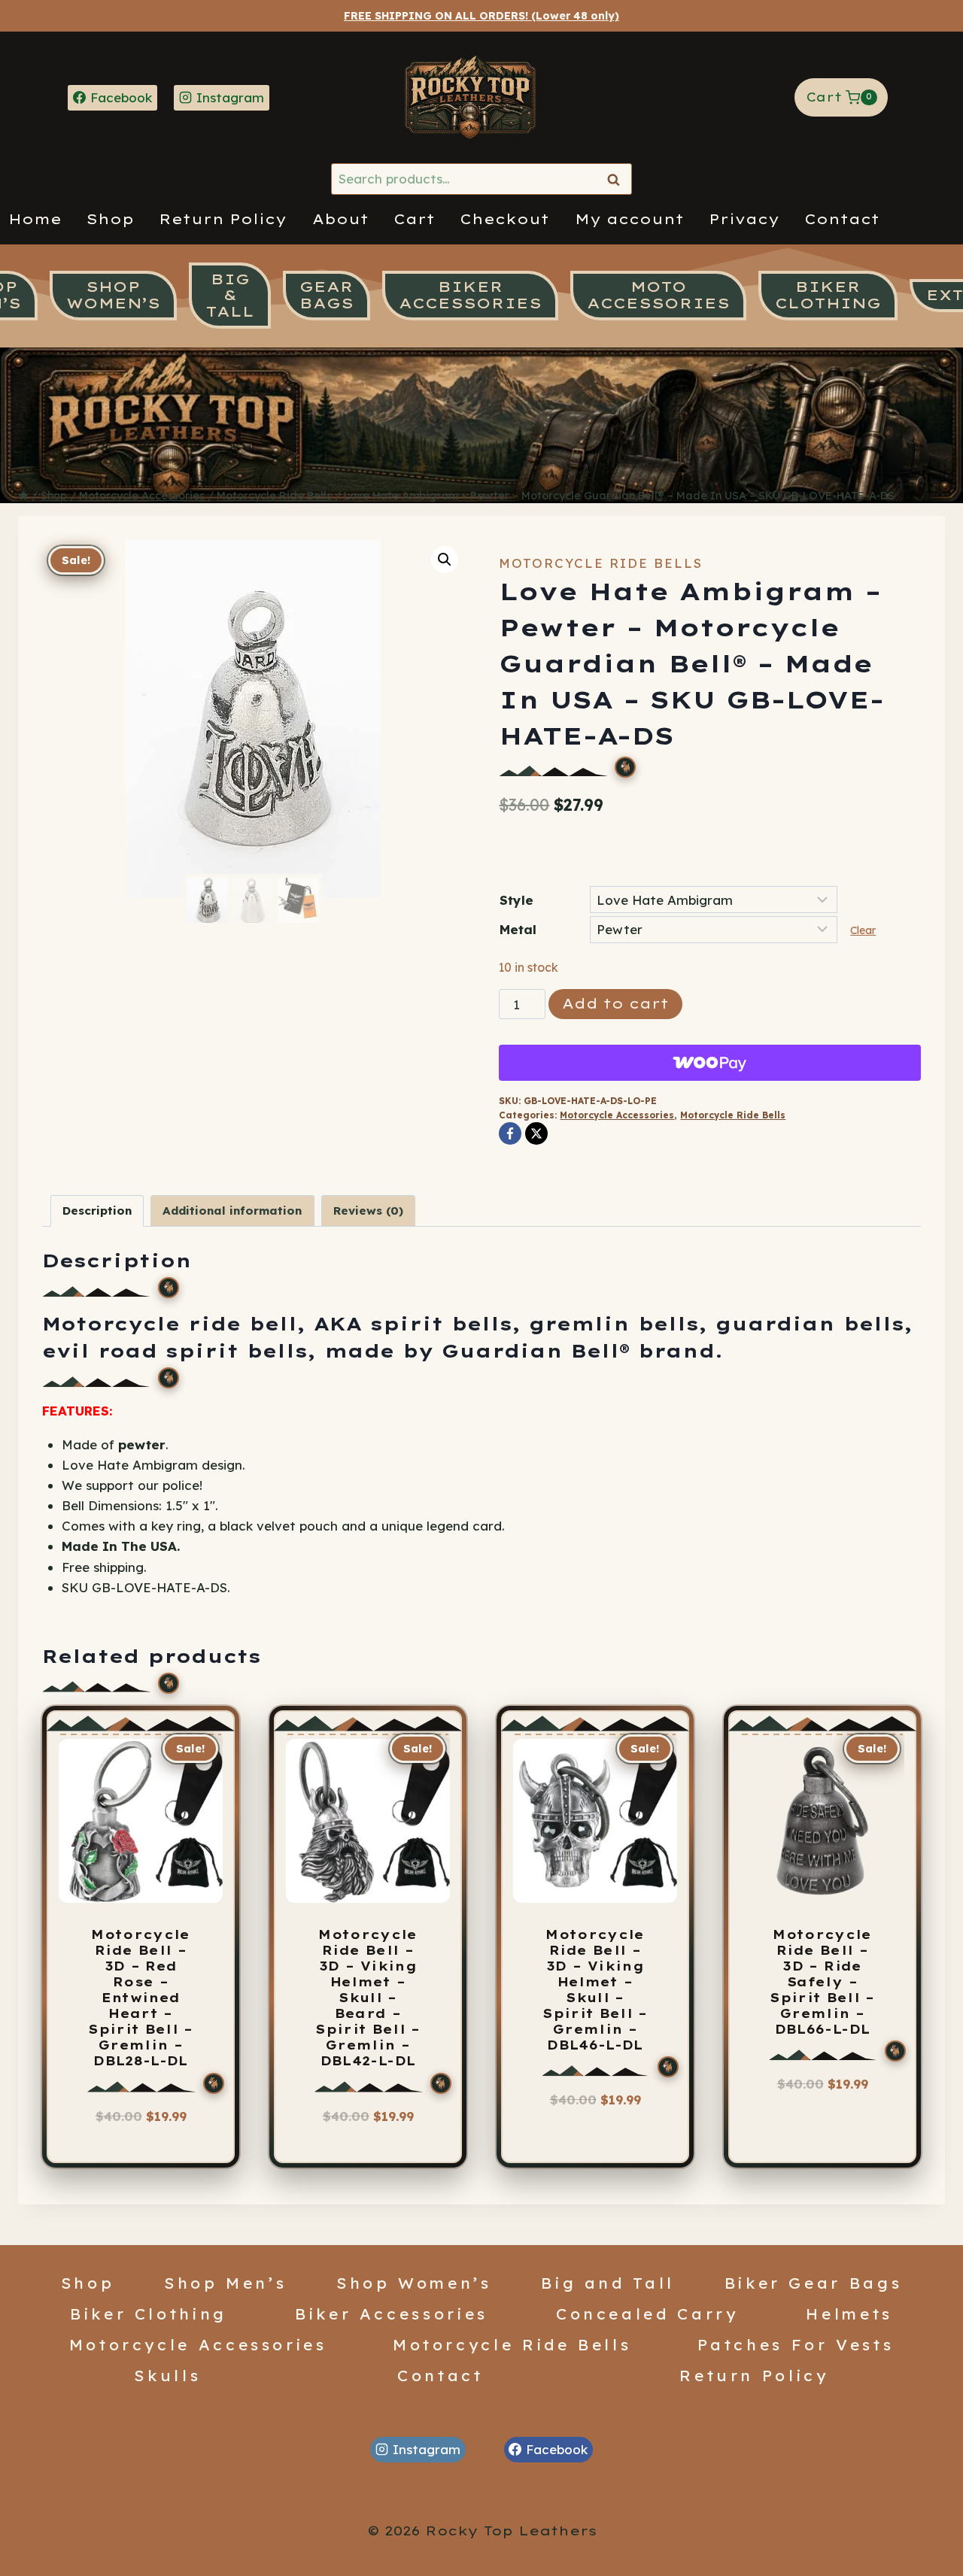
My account (629, 219)
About (340, 219)
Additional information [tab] (232, 1211)
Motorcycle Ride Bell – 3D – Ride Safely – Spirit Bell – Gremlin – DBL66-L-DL (822, 1982)
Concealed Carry (647, 2314)
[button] (445, 560)
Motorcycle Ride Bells (601, 563)
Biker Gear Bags (814, 2283)
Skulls (167, 2375)
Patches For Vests (796, 2344)
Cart (414, 219)
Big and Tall (608, 2283)
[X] (536, 1133)
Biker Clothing (149, 2314)
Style (516, 900)
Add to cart (615, 1004)
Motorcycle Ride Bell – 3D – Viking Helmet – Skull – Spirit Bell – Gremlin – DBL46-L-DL (595, 1990)
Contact (842, 219)
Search (618, 179)
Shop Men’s (225, 2283)
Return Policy (223, 219)
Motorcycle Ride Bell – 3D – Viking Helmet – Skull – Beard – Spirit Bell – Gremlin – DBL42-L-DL (368, 1998)
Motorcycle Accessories (617, 1115)
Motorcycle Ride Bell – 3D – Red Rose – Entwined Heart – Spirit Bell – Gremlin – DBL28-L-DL (141, 1998)
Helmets (849, 2314)
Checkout (504, 219)
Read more (137, 2143)
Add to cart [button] (368, 2143)
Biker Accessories (392, 2314)
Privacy (744, 219)
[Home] (23, 496)
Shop (110, 219)
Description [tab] (97, 1211)
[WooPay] (710, 1063)
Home (35, 219)
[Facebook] (510, 1133)
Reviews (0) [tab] (368, 1211)
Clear (863, 930)
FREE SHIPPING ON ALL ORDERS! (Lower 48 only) (481, 16)
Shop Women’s (414, 2283)
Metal (518, 929)
